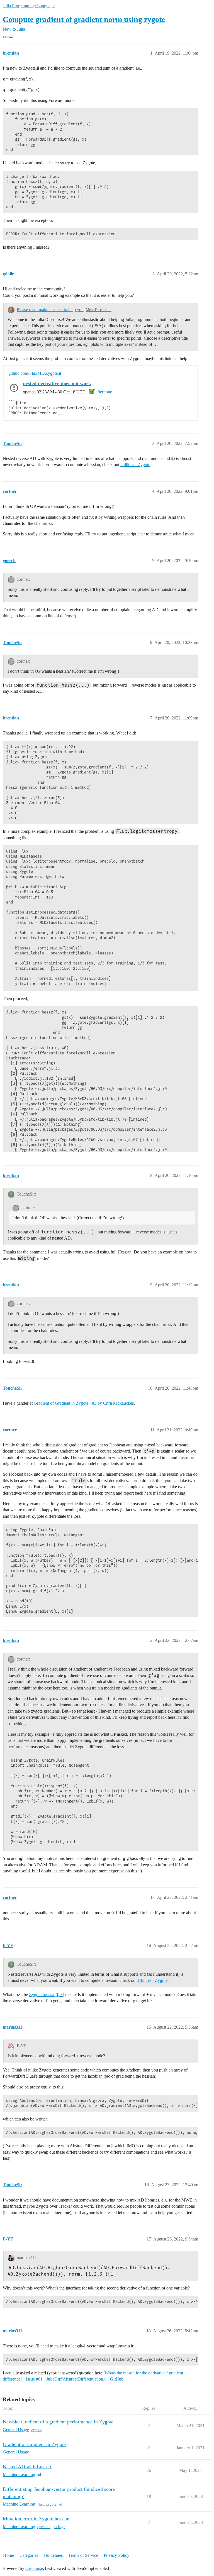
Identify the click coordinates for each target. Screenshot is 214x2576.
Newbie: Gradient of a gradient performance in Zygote (58, 2422)
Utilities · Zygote (135, 465)
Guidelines (53, 2555)
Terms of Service (83, 2555)
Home (8, 2555)
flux (41, 2504)
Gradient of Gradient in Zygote (34, 2444)
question (44, 2527)
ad (39, 2475)
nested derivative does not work (57, 383)
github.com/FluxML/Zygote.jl (35, 373)
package (59, 2527)
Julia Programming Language (29, 6)
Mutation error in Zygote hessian (36, 2519)
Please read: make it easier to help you (50, 309)
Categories (29, 2555)
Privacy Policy (116, 2555)
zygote (8, 36)
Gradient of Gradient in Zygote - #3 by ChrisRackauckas (84, 1403)
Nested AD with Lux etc (27, 2467)
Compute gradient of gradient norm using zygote (84, 19)
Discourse (34, 2568)
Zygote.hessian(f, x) (47, 1995)
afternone (103, 392)
